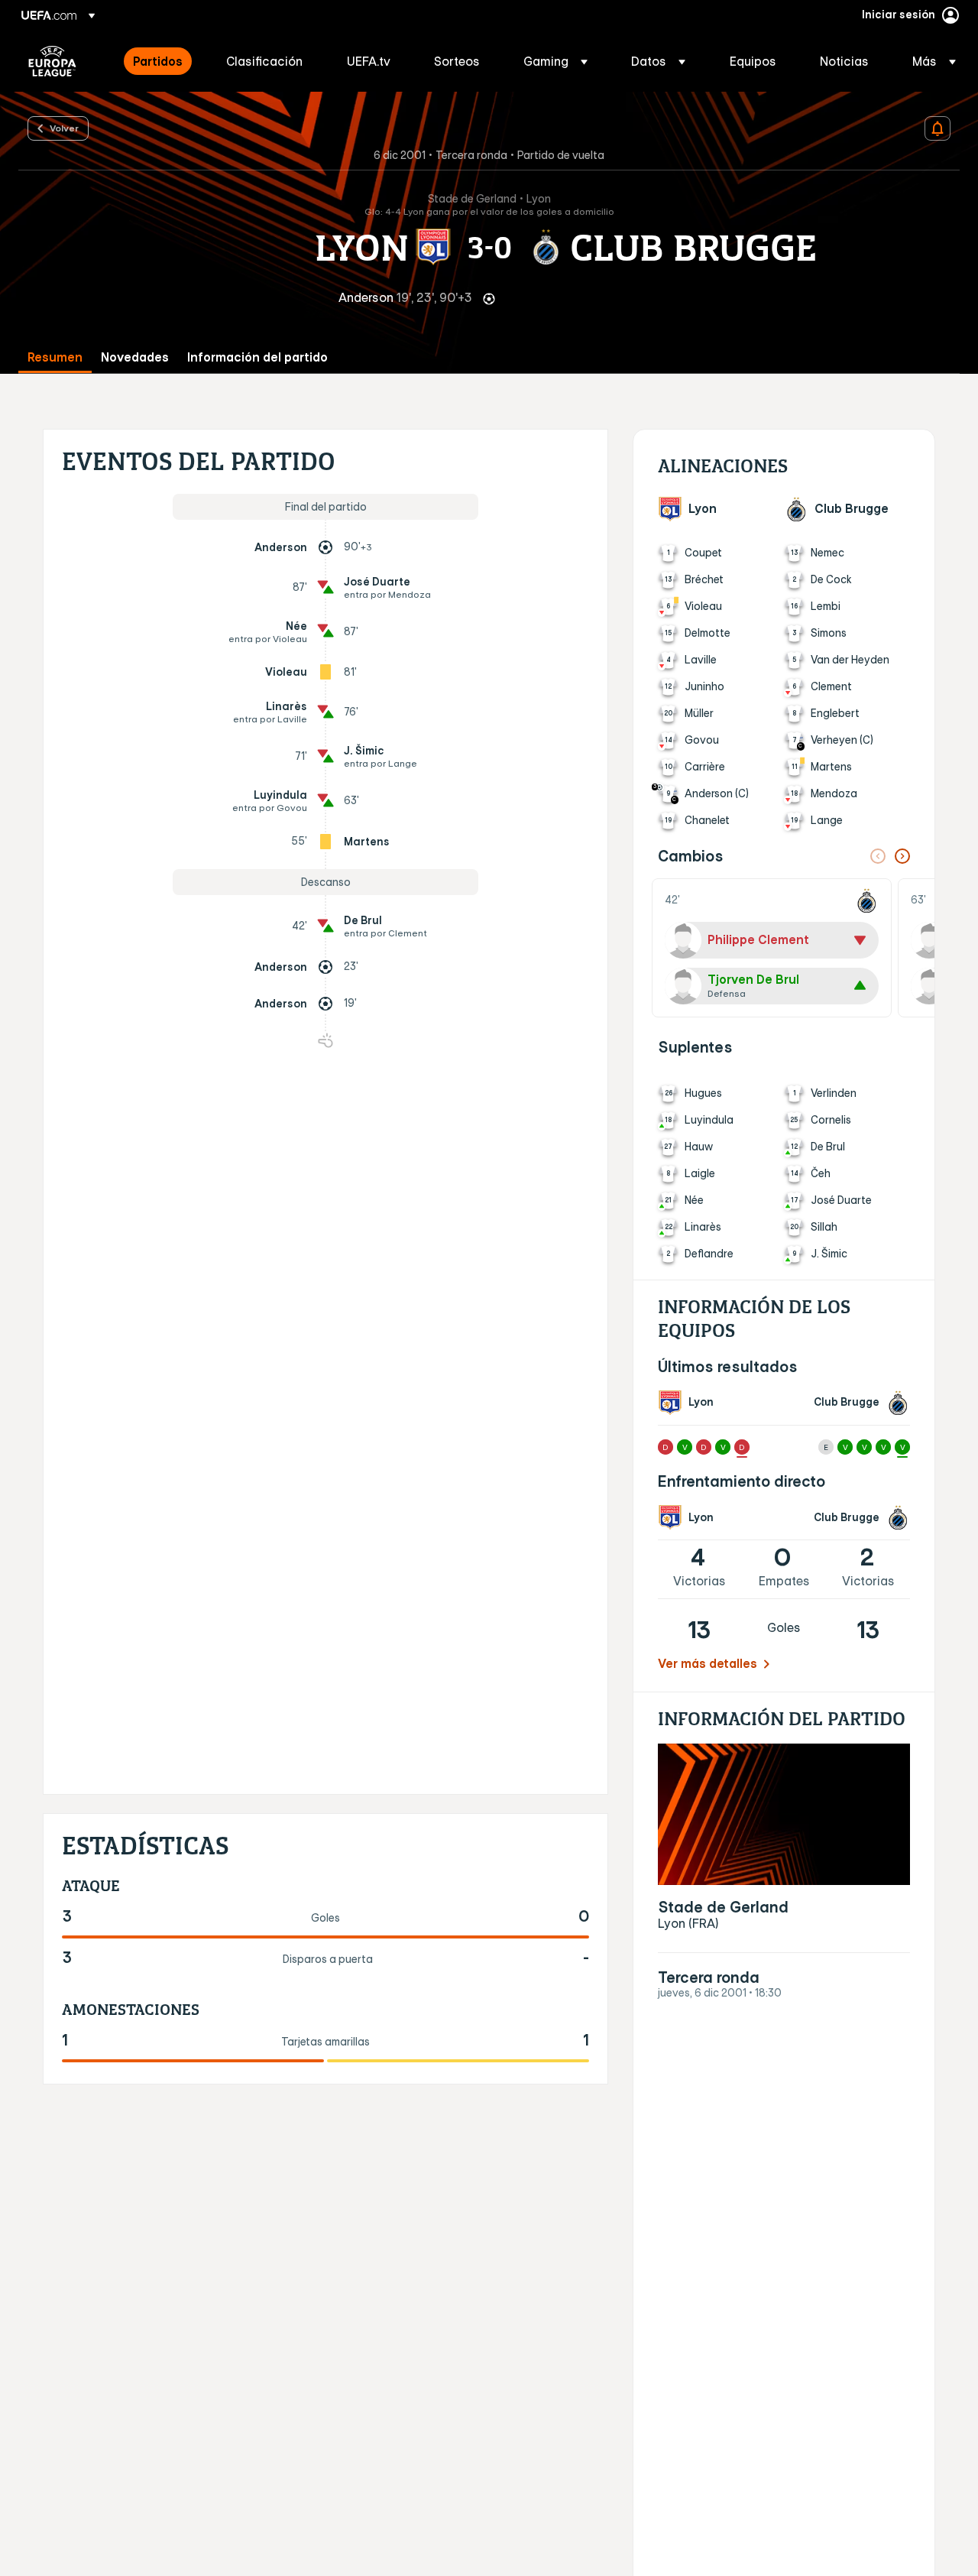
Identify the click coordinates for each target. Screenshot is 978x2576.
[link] (158, 61)
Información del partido (257, 357)
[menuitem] (160, 61)
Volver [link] (64, 128)
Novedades (135, 357)
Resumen (55, 357)
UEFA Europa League (52, 61)
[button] (555, 61)
